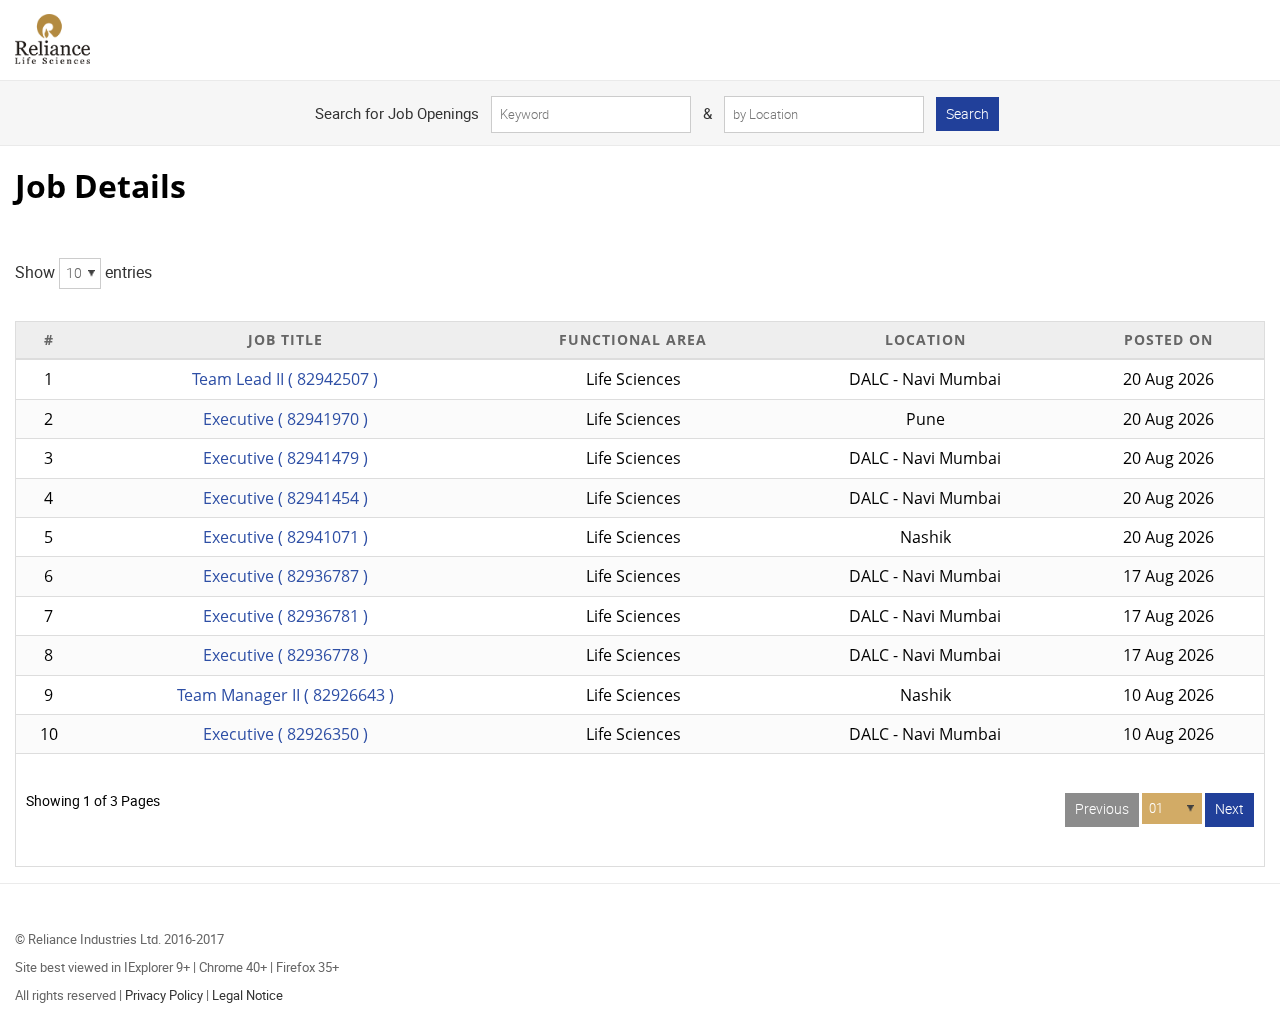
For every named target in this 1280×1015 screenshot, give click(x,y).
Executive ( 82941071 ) (285, 537)
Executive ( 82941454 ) (285, 498)
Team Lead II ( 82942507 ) (285, 379)
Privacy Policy (164, 995)
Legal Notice (247, 995)
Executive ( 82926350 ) (285, 734)
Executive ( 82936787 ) (285, 576)
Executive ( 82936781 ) (285, 616)
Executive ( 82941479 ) (285, 458)
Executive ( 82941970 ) (285, 419)
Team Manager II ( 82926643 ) (285, 695)
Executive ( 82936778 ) (285, 655)
